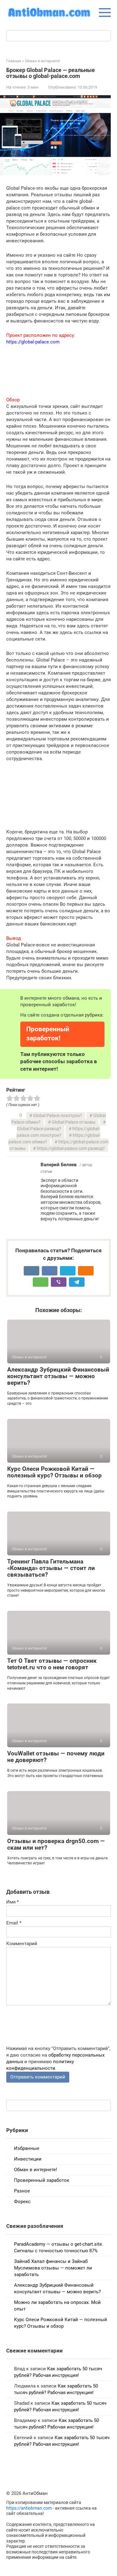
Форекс (22, 2202)
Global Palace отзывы (74, 1122)
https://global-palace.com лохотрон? (58, 1132)
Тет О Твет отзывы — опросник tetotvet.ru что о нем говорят (52, 1664)
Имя (12, 1902)
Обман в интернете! (36, 2170)
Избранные (27, 2148)
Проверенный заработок (42, 2180)
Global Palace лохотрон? (58, 1115)
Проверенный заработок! (48, 1034)
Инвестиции (28, 2159)
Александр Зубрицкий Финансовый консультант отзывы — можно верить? (58, 1376)
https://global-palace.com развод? (71, 1148)
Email (14, 1923)
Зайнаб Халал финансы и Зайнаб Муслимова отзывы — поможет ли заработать (53, 2268)
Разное (22, 2191)
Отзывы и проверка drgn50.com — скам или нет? (56, 1844)
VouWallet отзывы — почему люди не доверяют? (56, 1757)
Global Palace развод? (39, 1129)
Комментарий (22, 1944)
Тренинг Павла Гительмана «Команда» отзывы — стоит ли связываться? (51, 1568)
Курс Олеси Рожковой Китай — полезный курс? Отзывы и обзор (54, 1472)
